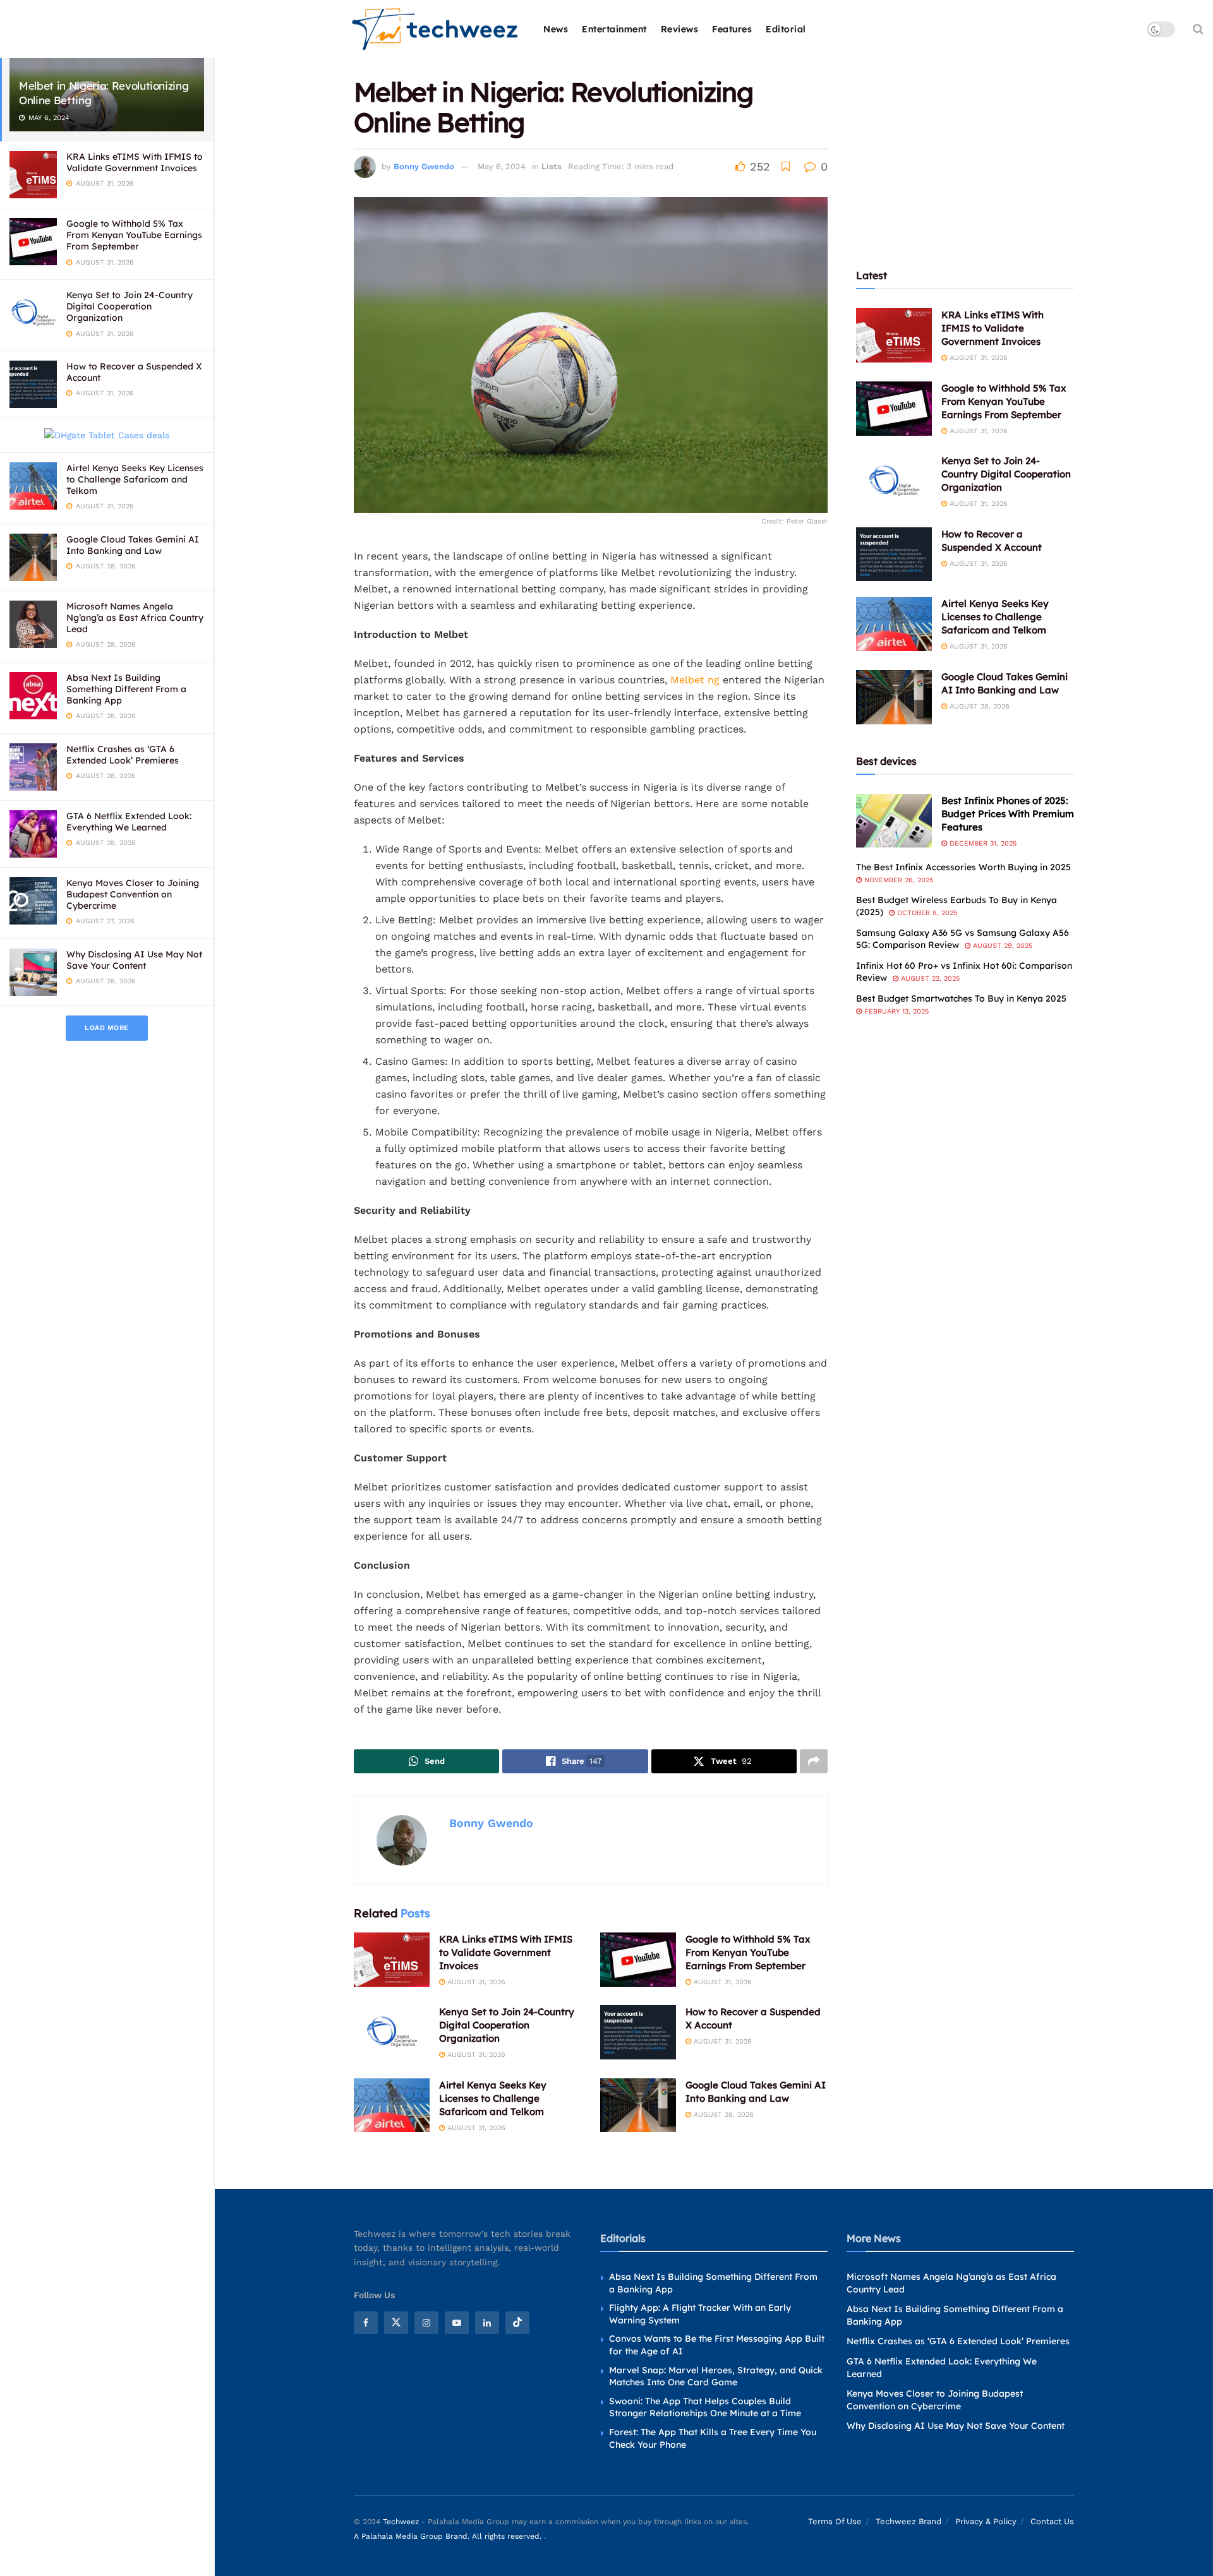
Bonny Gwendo (424, 166)
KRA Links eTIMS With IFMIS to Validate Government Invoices (135, 162)
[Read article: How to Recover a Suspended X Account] (638, 2032)
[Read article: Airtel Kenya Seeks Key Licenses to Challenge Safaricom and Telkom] (392, 2106)
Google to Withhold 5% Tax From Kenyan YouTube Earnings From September (134, 235)
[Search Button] (1198, 29)
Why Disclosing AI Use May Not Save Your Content (134, 960)
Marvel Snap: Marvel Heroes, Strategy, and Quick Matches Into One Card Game (716, 2376)
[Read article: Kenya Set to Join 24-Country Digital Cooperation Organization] (392, 2032)
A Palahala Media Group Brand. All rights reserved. (449, 2536)
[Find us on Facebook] (366, 2323)
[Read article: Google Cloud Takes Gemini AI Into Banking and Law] (638, 2106)
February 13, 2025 (895, 1011)
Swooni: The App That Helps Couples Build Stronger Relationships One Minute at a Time (705, 2407)
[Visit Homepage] (436, 29)
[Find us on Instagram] (426, 2323)
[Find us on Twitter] (396, 2323)
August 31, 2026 (475, 1982)
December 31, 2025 (982, 843)
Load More (107, 1028)
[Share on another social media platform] (814, 1761)
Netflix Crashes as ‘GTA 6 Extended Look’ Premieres (123, 755)
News (556, 29)
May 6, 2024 (502, 166)
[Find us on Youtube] (457, 2323)
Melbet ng (695, 680)
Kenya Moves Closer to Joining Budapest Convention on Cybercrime (133, 894)
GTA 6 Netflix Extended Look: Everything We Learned (129, 822)
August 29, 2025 (1001, 946)
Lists (552, 166)
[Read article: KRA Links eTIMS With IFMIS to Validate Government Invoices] (392, 1960)
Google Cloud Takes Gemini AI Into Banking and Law (133, 545)
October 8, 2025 (926, 913)
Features (732, 29)
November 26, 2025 (897, 880)
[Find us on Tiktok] (517, 2323)
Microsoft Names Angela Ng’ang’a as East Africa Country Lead (135, 618)
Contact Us (1052, 2521)
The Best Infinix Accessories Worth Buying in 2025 (963, 867)
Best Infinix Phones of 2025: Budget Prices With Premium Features (1008, 814)
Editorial (786, 29)
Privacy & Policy (986, 2521)
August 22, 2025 (929, 979)
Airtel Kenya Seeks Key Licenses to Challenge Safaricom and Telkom (135, 479)
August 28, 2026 (722, 2115)
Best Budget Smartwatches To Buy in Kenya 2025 (961, 998)
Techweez (401, 2522)
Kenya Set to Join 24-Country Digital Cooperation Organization (130, 306)
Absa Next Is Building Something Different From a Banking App (126, 689)
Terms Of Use (835, 2521)
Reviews (680, 29)
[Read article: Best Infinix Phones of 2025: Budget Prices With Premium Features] (894, 821)
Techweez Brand (908, 2521)
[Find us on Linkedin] (487, 2323)
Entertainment (614, 29)
